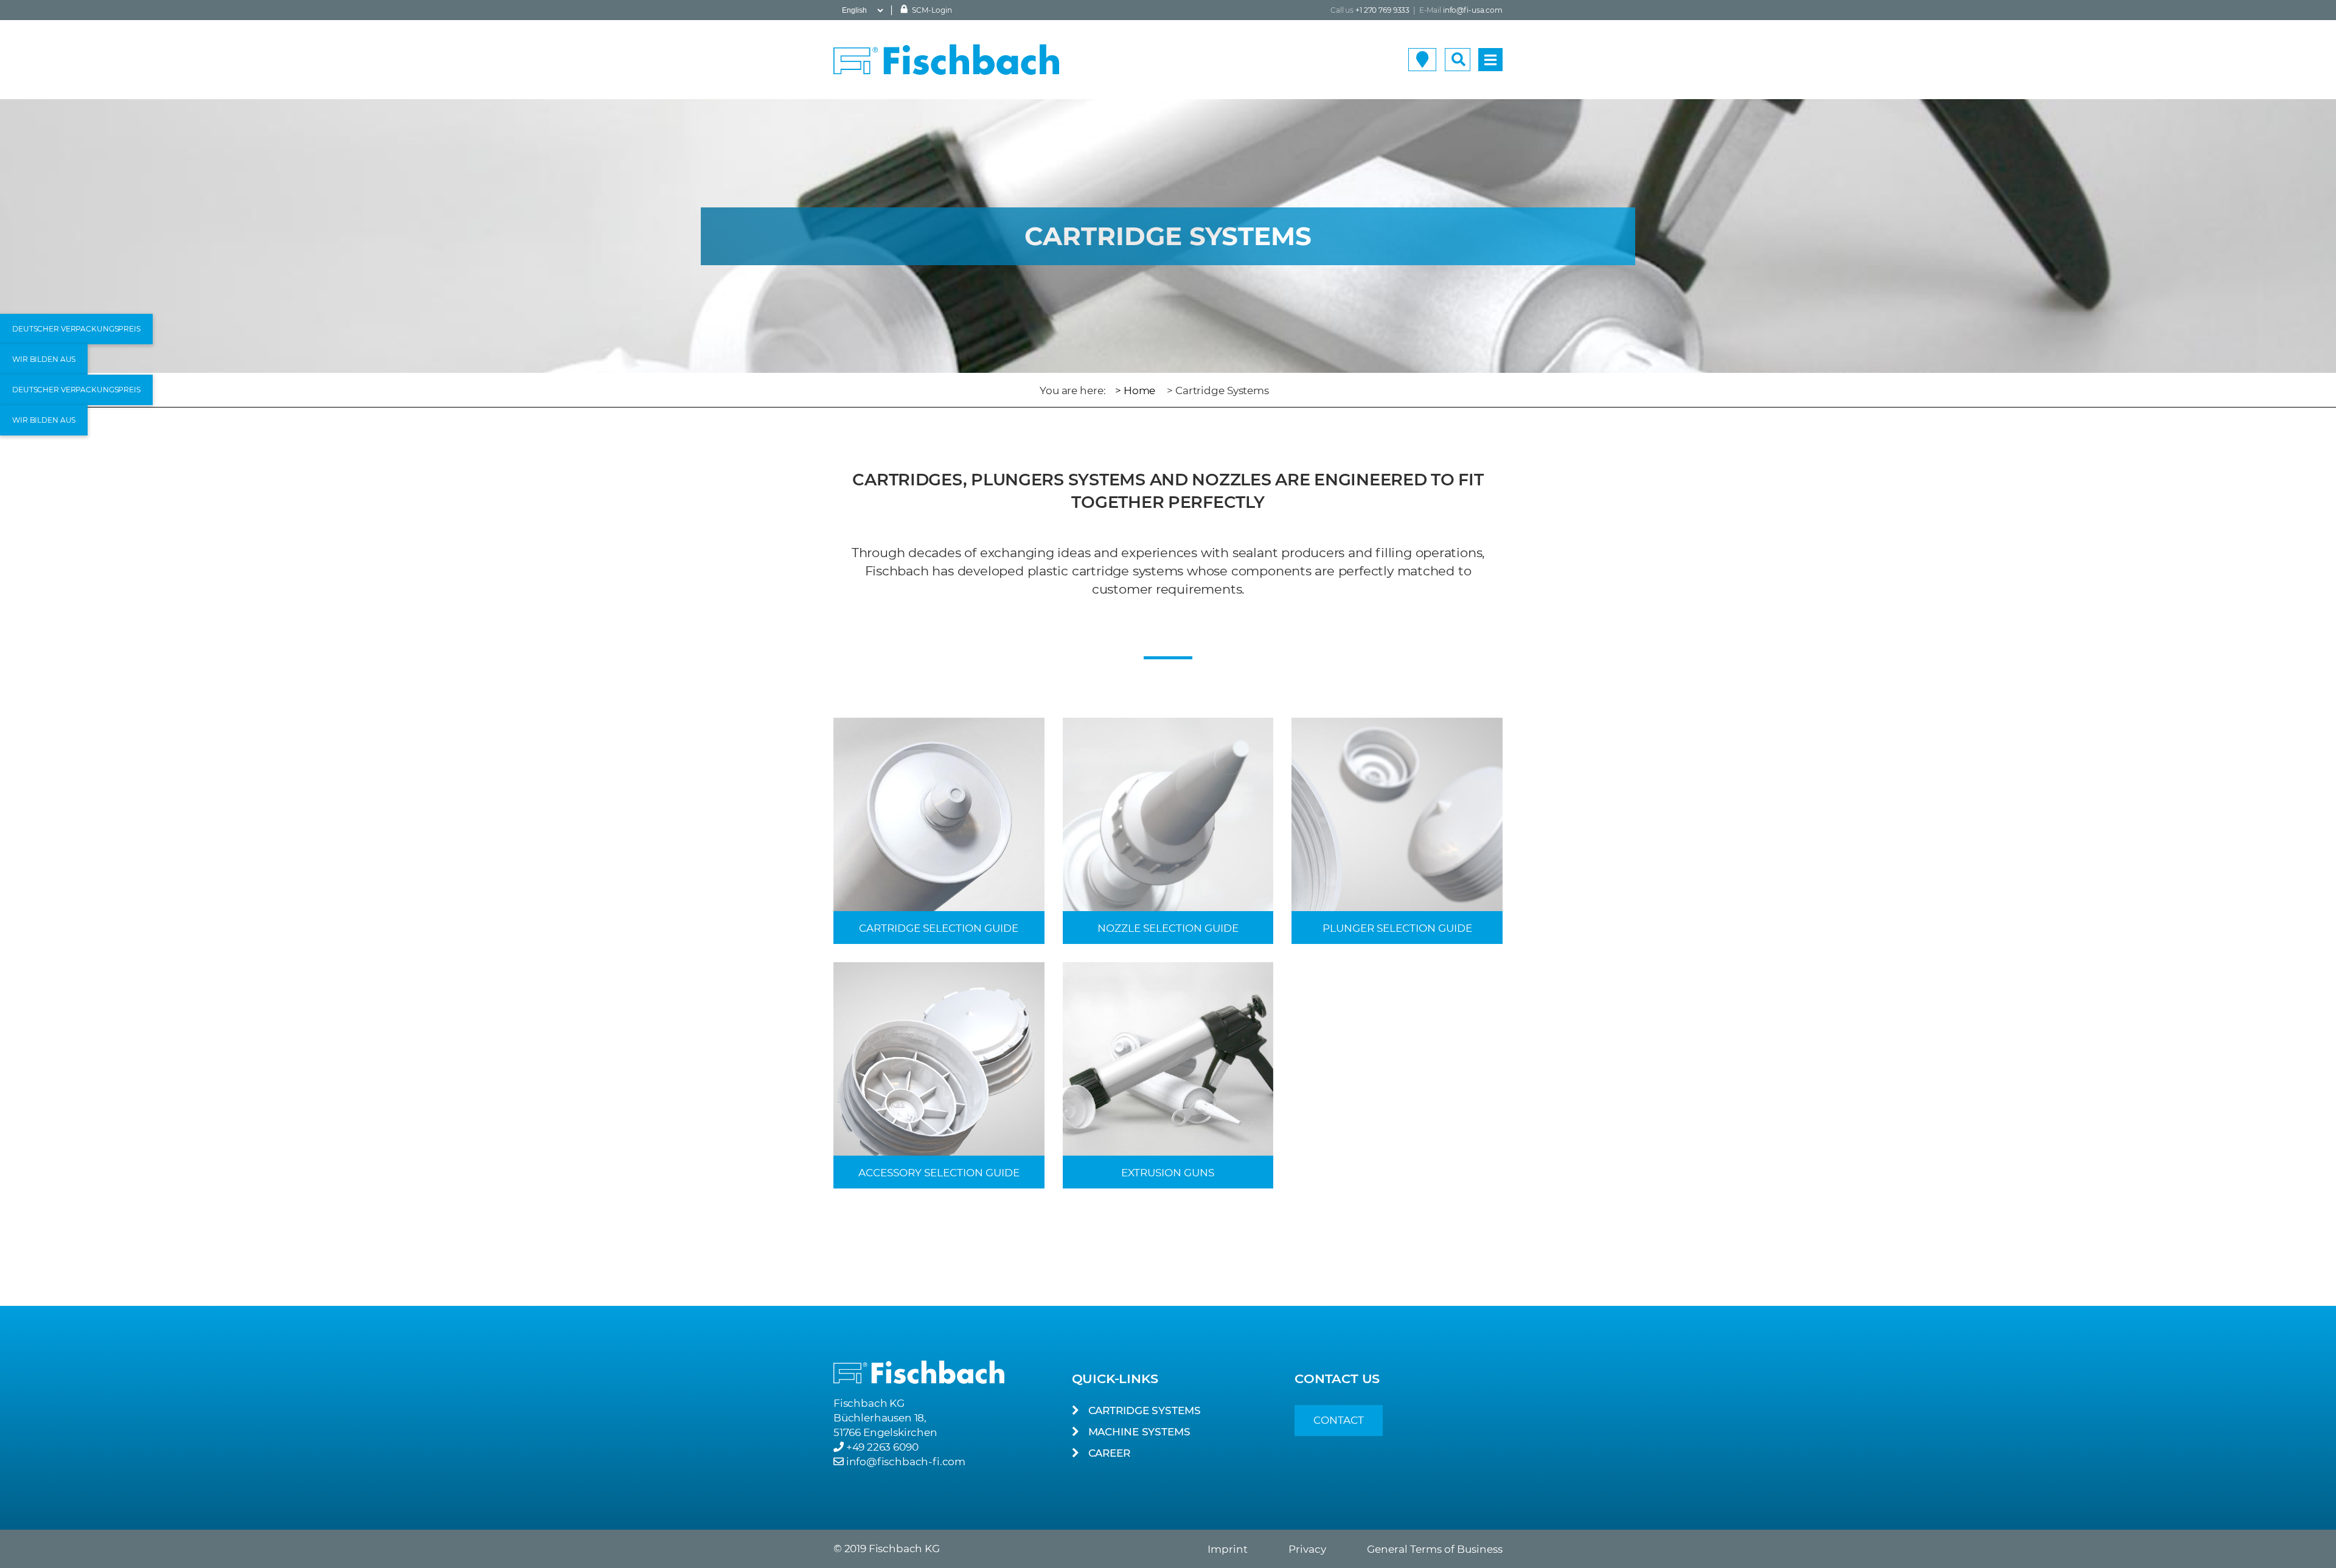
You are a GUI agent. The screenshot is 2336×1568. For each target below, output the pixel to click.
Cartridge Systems (1145, 1410)
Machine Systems (1139, 1432)
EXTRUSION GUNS (1168, 1173)
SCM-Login (931, 10)
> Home (1135, 390)
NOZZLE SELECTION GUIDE (1168, 928)
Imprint (1228, 1549)
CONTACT (1339, 1420)
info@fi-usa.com (1473, 10)
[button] (76, 329)
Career (1109, 1453)
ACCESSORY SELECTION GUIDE (939, 1173)
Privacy (1307, 1549)
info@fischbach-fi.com (906, 1462)
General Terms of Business (1435, 1549)
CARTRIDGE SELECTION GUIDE (939, 928)
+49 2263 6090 (882, 1447)
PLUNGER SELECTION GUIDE (1397, 928)
